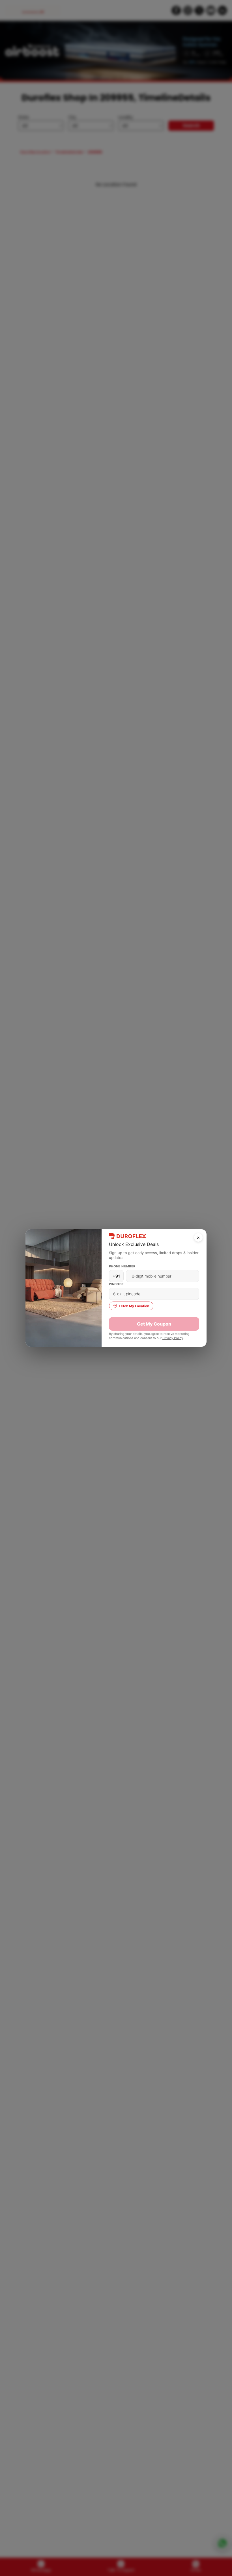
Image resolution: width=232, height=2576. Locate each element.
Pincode (116, 1284)
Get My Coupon (154, 1324)
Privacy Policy (173, 1338)
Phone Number (122, 1266)
